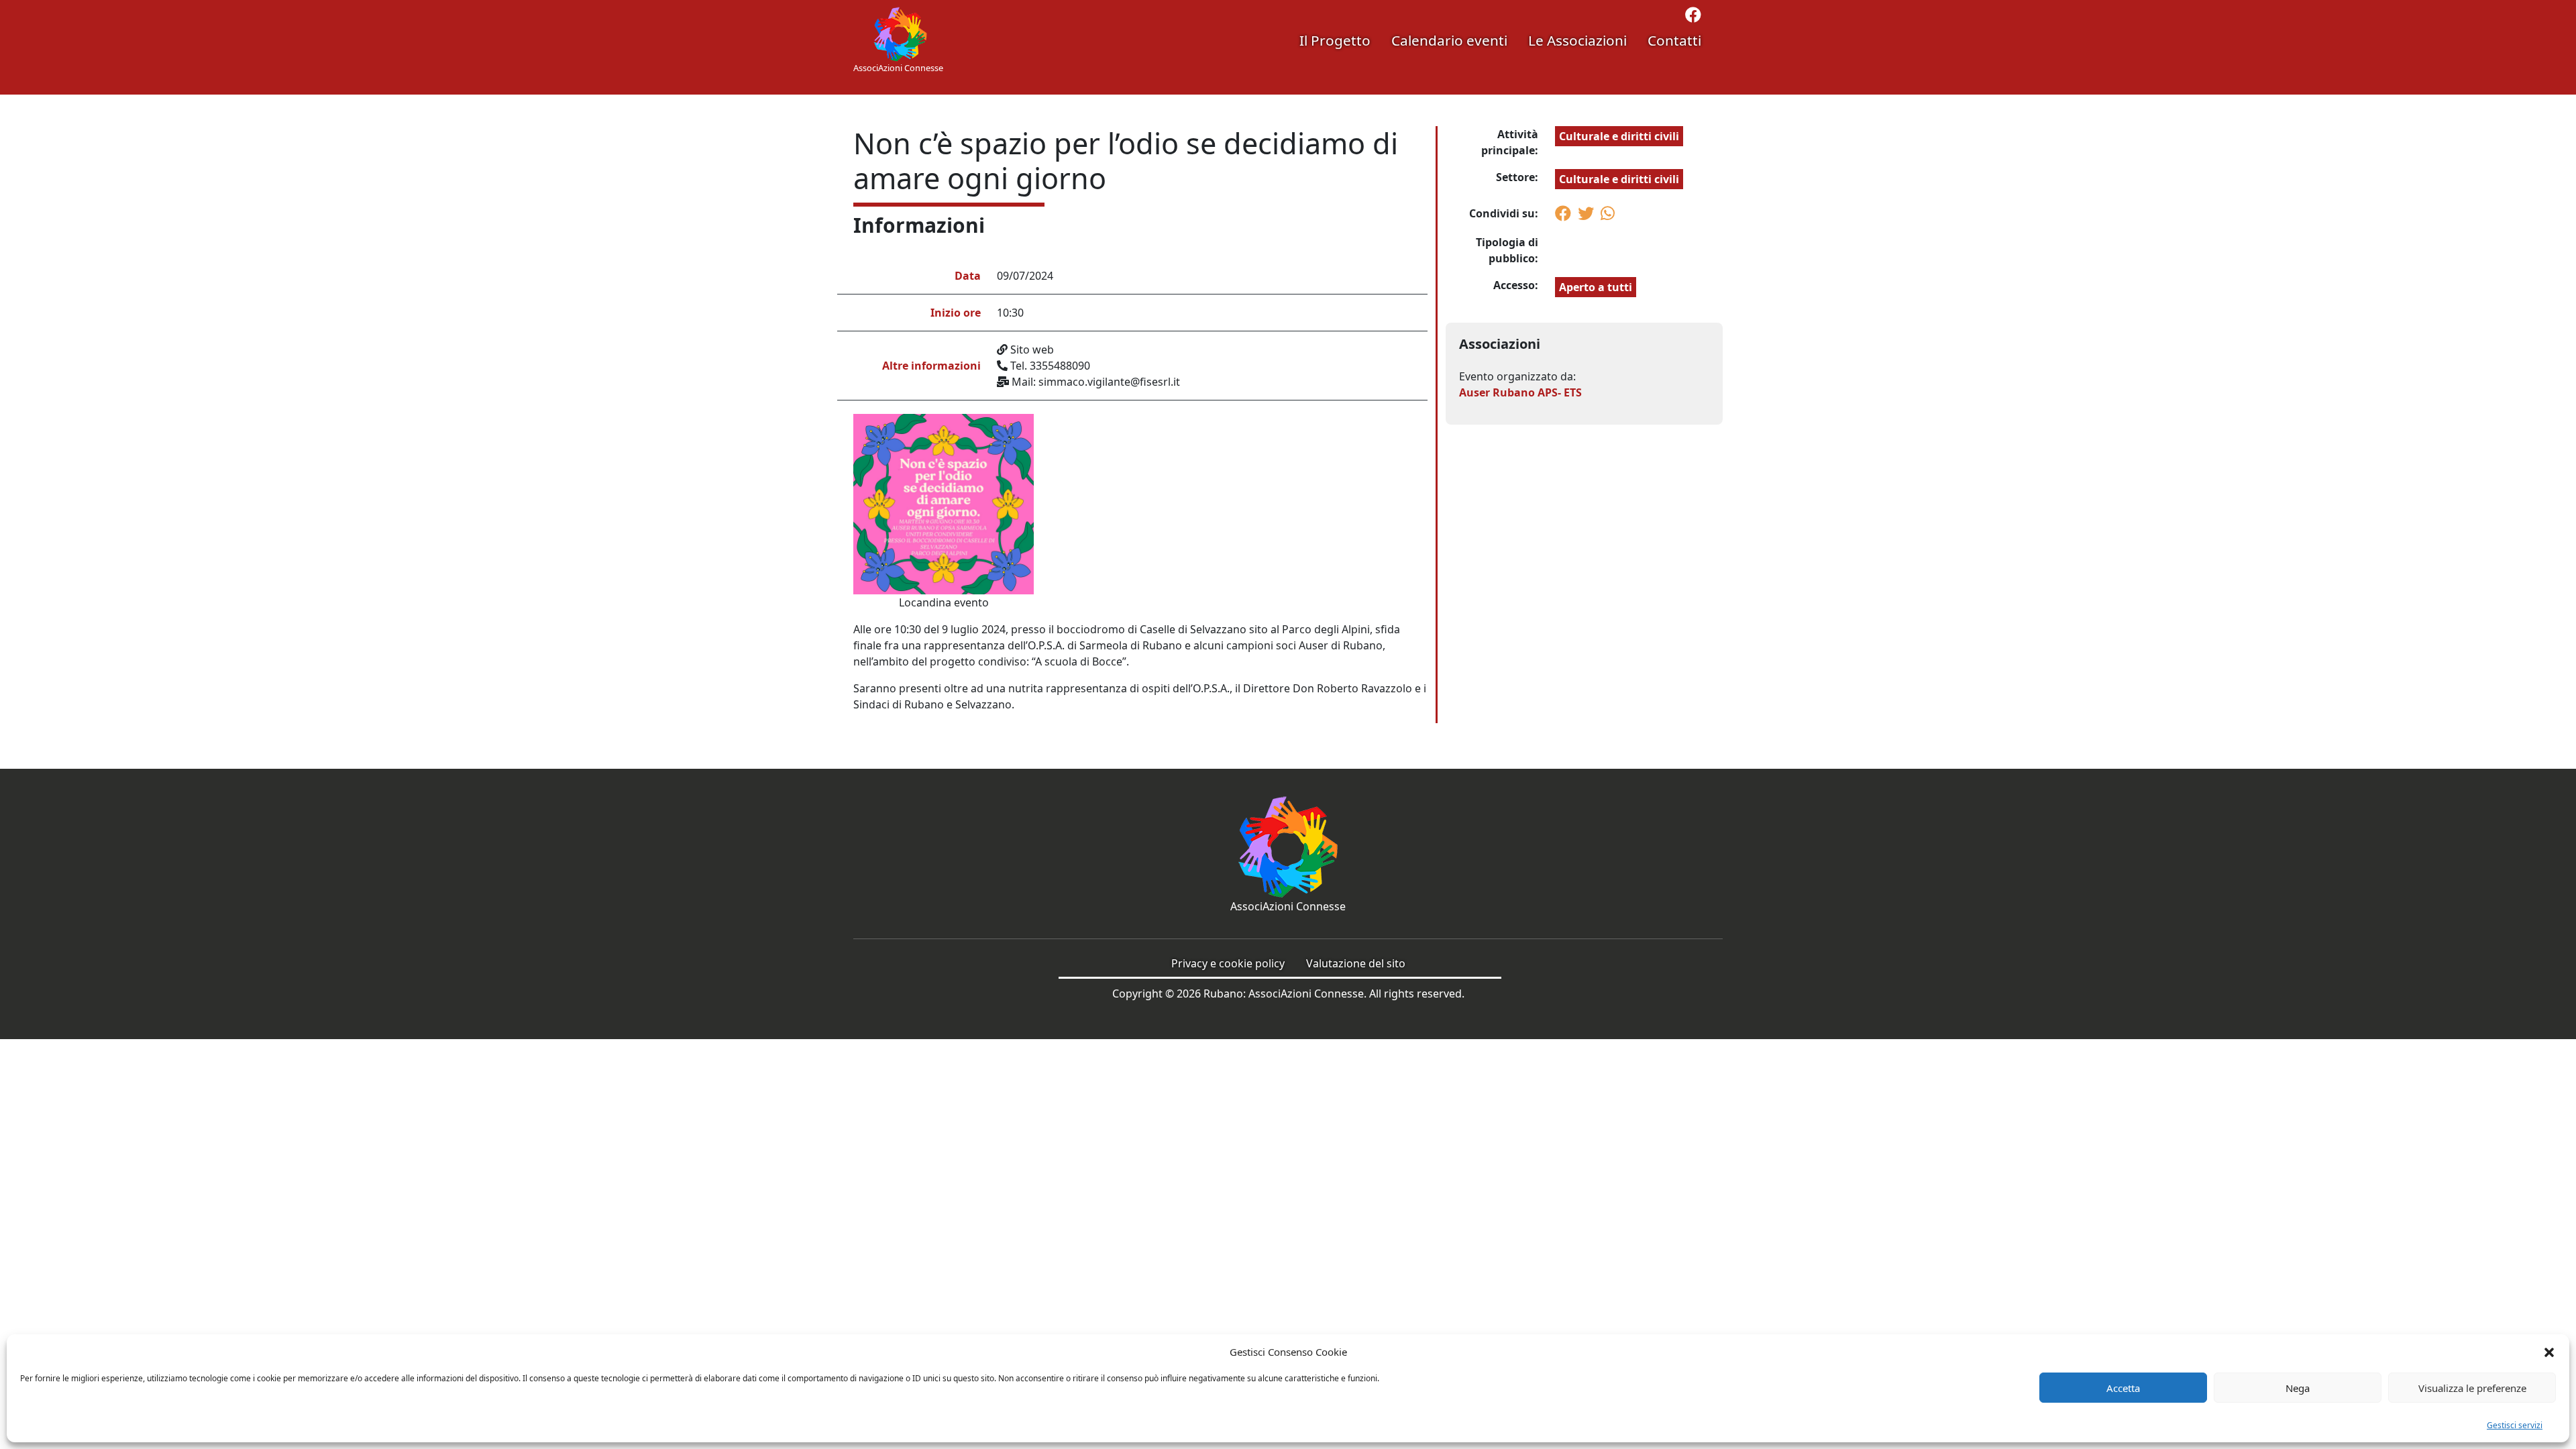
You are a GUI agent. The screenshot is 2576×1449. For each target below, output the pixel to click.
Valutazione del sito (1356, 963)
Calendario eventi (1449, 40)
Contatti (1674, 40)
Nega (2298, 1388)
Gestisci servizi (2515, 1425)
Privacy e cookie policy (1228, 963)
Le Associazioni (1577, 40)
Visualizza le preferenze (2472, 1388)
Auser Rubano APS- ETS (1520, 392)
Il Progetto (1335, 40)
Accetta (2123, 1388)
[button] (2549, 1352)
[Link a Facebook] (1693, 17)
